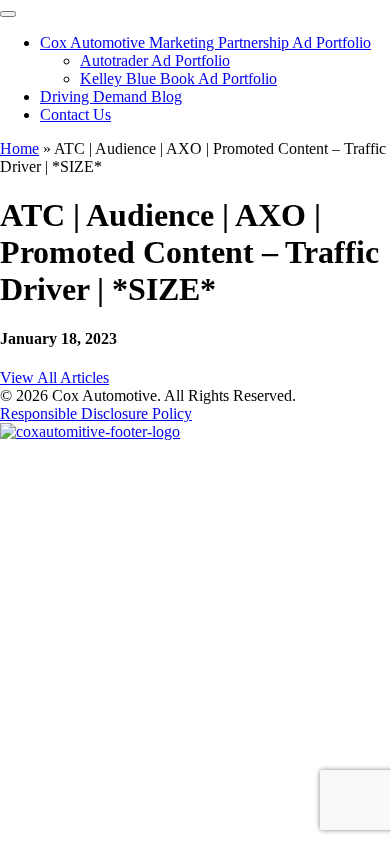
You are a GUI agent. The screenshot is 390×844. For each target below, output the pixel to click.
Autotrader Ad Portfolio (155, 60)
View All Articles (54, 377)
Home (19, 148)
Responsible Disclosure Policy (96, 413)
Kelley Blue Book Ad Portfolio (178, 78)
